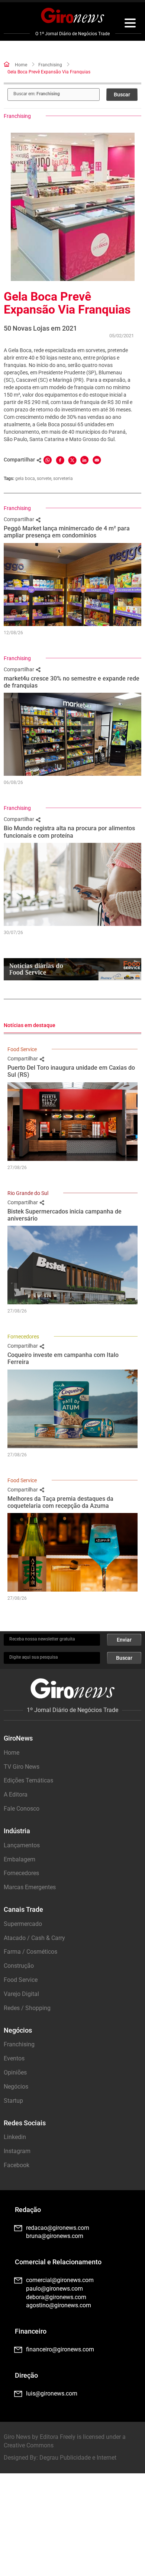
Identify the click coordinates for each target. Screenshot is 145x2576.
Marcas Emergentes (30, 1887)
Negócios (16, 2087)
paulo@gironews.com (54, 2289)
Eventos (14, 2058)
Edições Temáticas (28, 1780)
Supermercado (23, 1924)
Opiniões (15, 2072)
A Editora (16, 1794)
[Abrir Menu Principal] (130, 24)
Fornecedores (23, 1337)
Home (21, 65)
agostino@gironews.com (59, 2305)
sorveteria (63, 479)
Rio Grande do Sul (28, 1193)
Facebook (17, 2165)
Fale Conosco (22, 1809)
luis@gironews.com (52, 2393)
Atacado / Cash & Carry (34, 1938)
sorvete (44, 479)
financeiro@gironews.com (60, 2349)
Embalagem (20, 1859)
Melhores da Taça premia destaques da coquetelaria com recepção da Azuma (60, 1502)
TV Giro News (22, 1767)
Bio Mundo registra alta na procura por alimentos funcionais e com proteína (69, 832)
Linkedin (15, 2137)
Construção (19, 1966)
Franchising (50, 65)
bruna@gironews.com (55, 2236)
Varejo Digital (21, 1994)
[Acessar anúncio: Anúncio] (73, 969)
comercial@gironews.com (60, 2280)
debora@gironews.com (56, 2297)
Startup (13, 2101)
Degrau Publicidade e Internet (78, 2458)
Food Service (22, 1049)
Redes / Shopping (27, 2008)
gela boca (25, 479)
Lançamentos (22, 1845)
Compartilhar (20, 519)
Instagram (17, 2151)
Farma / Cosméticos (30, 1952)
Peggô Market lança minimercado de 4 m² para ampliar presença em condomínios (67, 532)
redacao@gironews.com (58, 2228)
